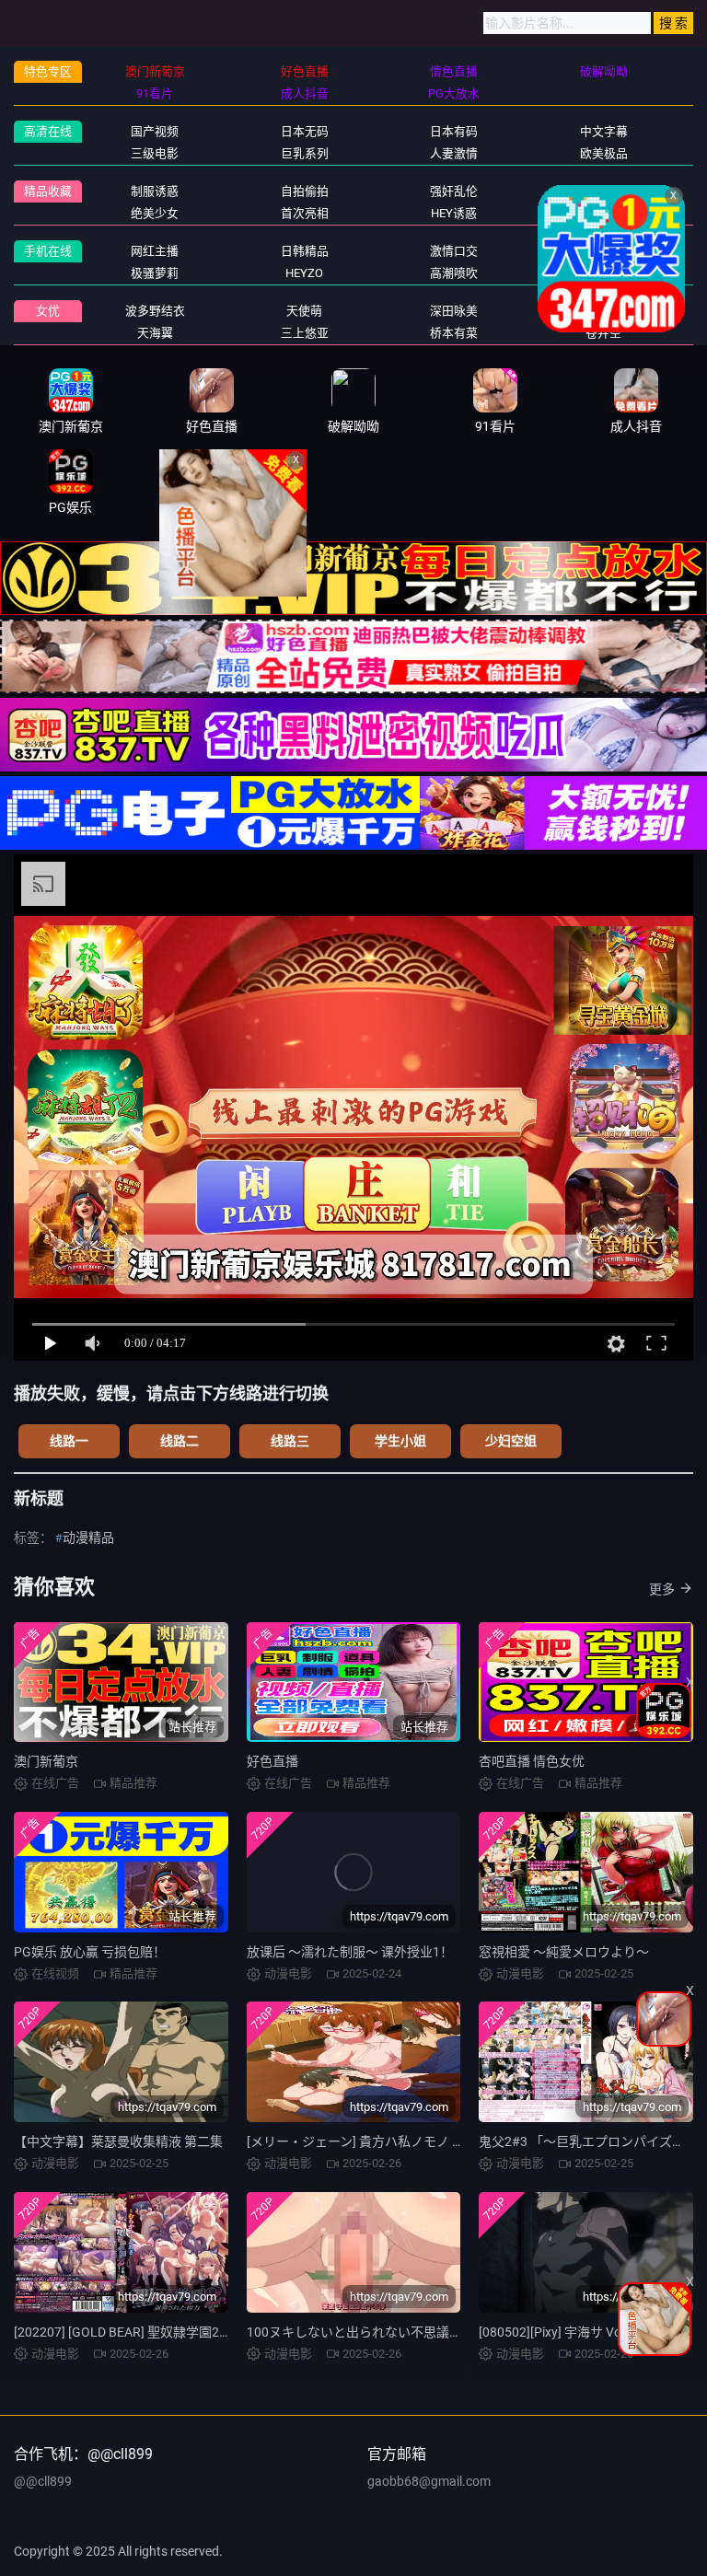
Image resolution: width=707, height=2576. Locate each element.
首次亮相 (305, 213)
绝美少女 (155, 213)
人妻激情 (454, 153)
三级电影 (155, 153)
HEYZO (304, 273)
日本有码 (454, 131)
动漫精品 (88, 1537)
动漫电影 (604, 251)
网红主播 (155, 251)
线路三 (290, 1441)
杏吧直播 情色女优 (532, 1761)
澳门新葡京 (46, 1761)
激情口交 (454, 251)
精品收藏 (48, 191)
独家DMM (603, 213)
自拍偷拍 (305, 191)
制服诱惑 (155, 191)
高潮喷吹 (454, 273)
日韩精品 (305, 251)
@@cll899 (43, 2481)
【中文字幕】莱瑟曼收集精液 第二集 (118, 2141)
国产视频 (155, 131)
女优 (48, 311)
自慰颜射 (604, 273)
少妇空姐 (511, 1441)
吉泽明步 (604, 311)
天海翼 (155, 333)
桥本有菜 (454, 333)
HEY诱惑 (454, 213)
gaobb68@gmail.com (429, 2481)
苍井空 (603, 333)
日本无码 (305, 131)
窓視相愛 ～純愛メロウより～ (564, 1952)
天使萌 (304, 311)
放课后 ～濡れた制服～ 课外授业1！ (350, 1952)
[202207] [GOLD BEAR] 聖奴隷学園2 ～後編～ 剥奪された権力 (190, 2332)
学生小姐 (400, 1441)
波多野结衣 (155, 311)
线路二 (180, 1441)
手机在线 (48, 251)
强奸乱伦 (454, 191)
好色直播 (272, 1761)
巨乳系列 (305, 153)
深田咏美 (454, 311)
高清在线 (48, 131)
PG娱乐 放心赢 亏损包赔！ (90, 1952)
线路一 (69, 1441)
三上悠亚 (305, 333)
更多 (662, 1589)
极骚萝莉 (155, 273)
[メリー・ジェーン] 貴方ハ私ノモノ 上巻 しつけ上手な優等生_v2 (431, 2141)
